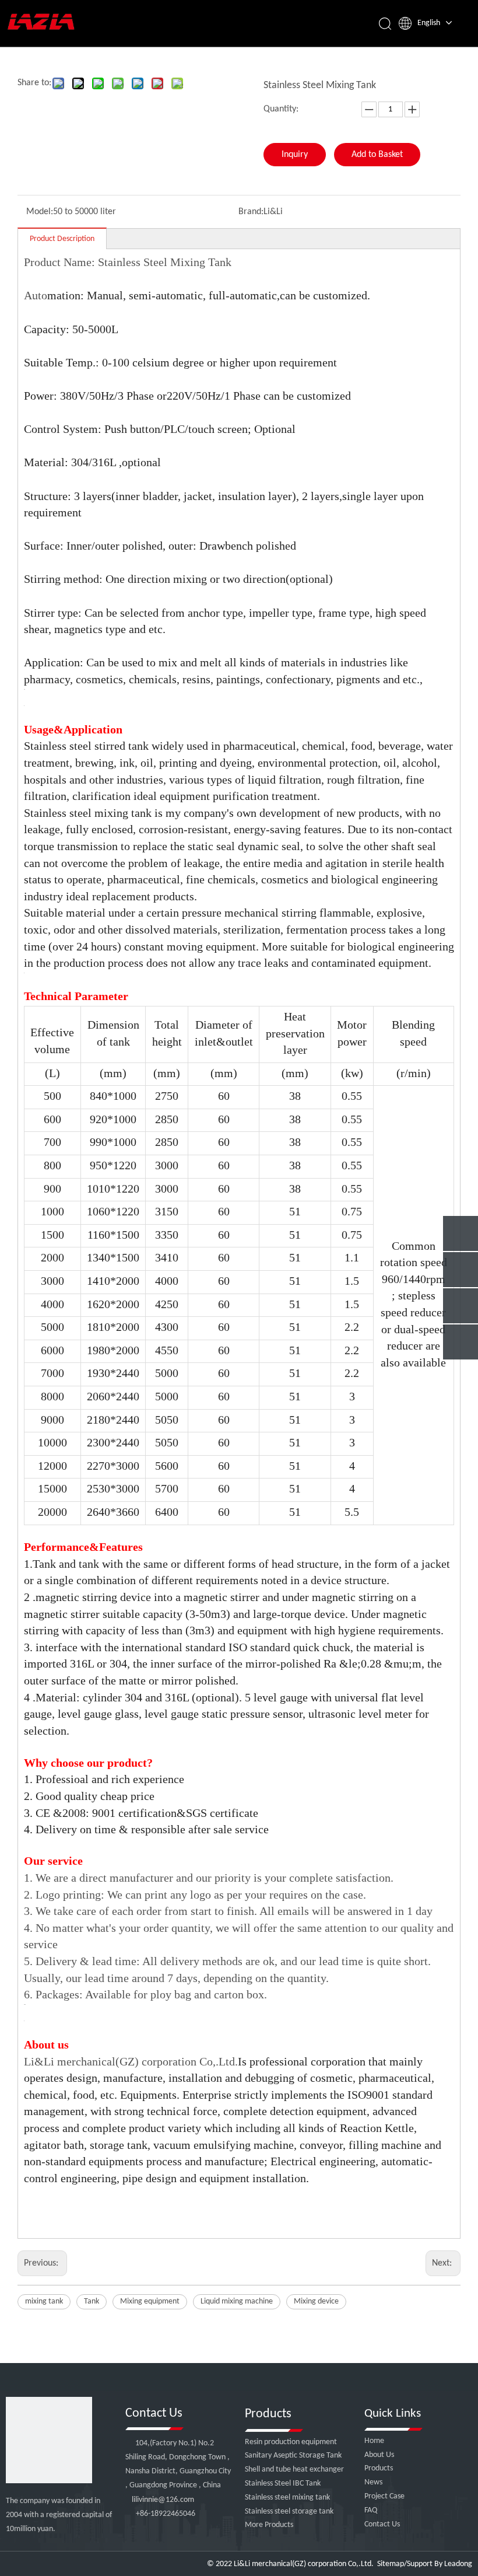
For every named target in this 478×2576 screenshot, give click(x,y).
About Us (379, 2455)
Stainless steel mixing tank (287, 2498)
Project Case (384, 2496)
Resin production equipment (291, 2442)
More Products (269, 2525)
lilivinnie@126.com (163, 2500)
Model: (40, 212)
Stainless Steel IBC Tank (283, 2484)
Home (374, 2441)
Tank (92, 2301)
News (373, 2482)
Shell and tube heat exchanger (294, 2470)
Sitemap (391, 2564)
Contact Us (382, 2524)
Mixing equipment (150, 2301)
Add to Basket (377, 155)
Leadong (458, 2564)
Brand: (251, 212)
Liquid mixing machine (237, 2301)
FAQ (371, 2510)
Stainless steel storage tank (289, 2512)
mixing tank (44, 2301)
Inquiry (295, 155)
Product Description (62, 239)
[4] (49, 2440)
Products (379, 2468)
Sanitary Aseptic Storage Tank (293, 2456)
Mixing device (316, 2301)
